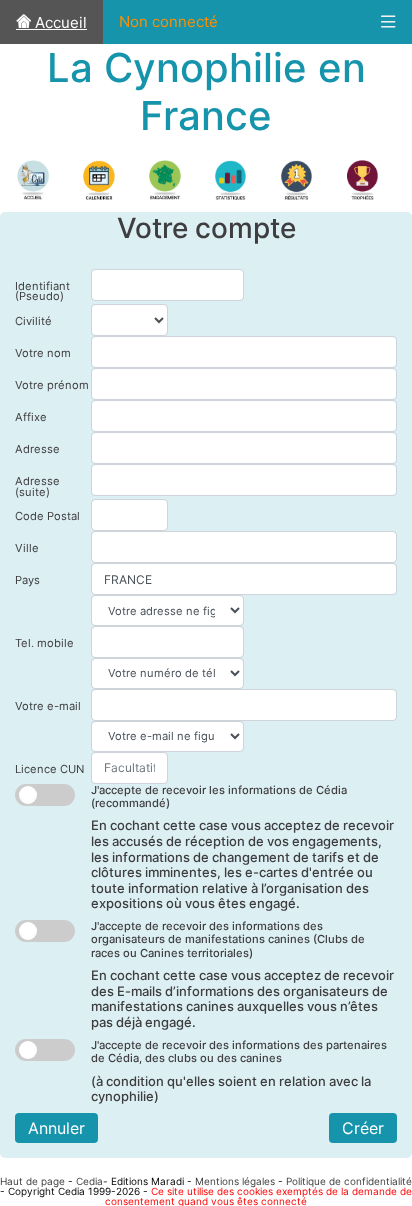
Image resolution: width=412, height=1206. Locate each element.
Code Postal (47, 516)
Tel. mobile (44, 643)
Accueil (59, 22)
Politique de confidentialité (349, 1181)
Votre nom (43, 353)
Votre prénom (52, 385)
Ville (27, 548)
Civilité (33, 321)
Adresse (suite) (37, 486)
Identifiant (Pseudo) (42, 291)
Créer (363, 1128)
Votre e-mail (48, 706)
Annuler (56, 1128)
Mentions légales (235, 1181)
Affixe (31, 417)
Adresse (37, 449)
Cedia (89, 1181)
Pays (27, 580)
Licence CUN (49, 769)
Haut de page (32, 1181)
